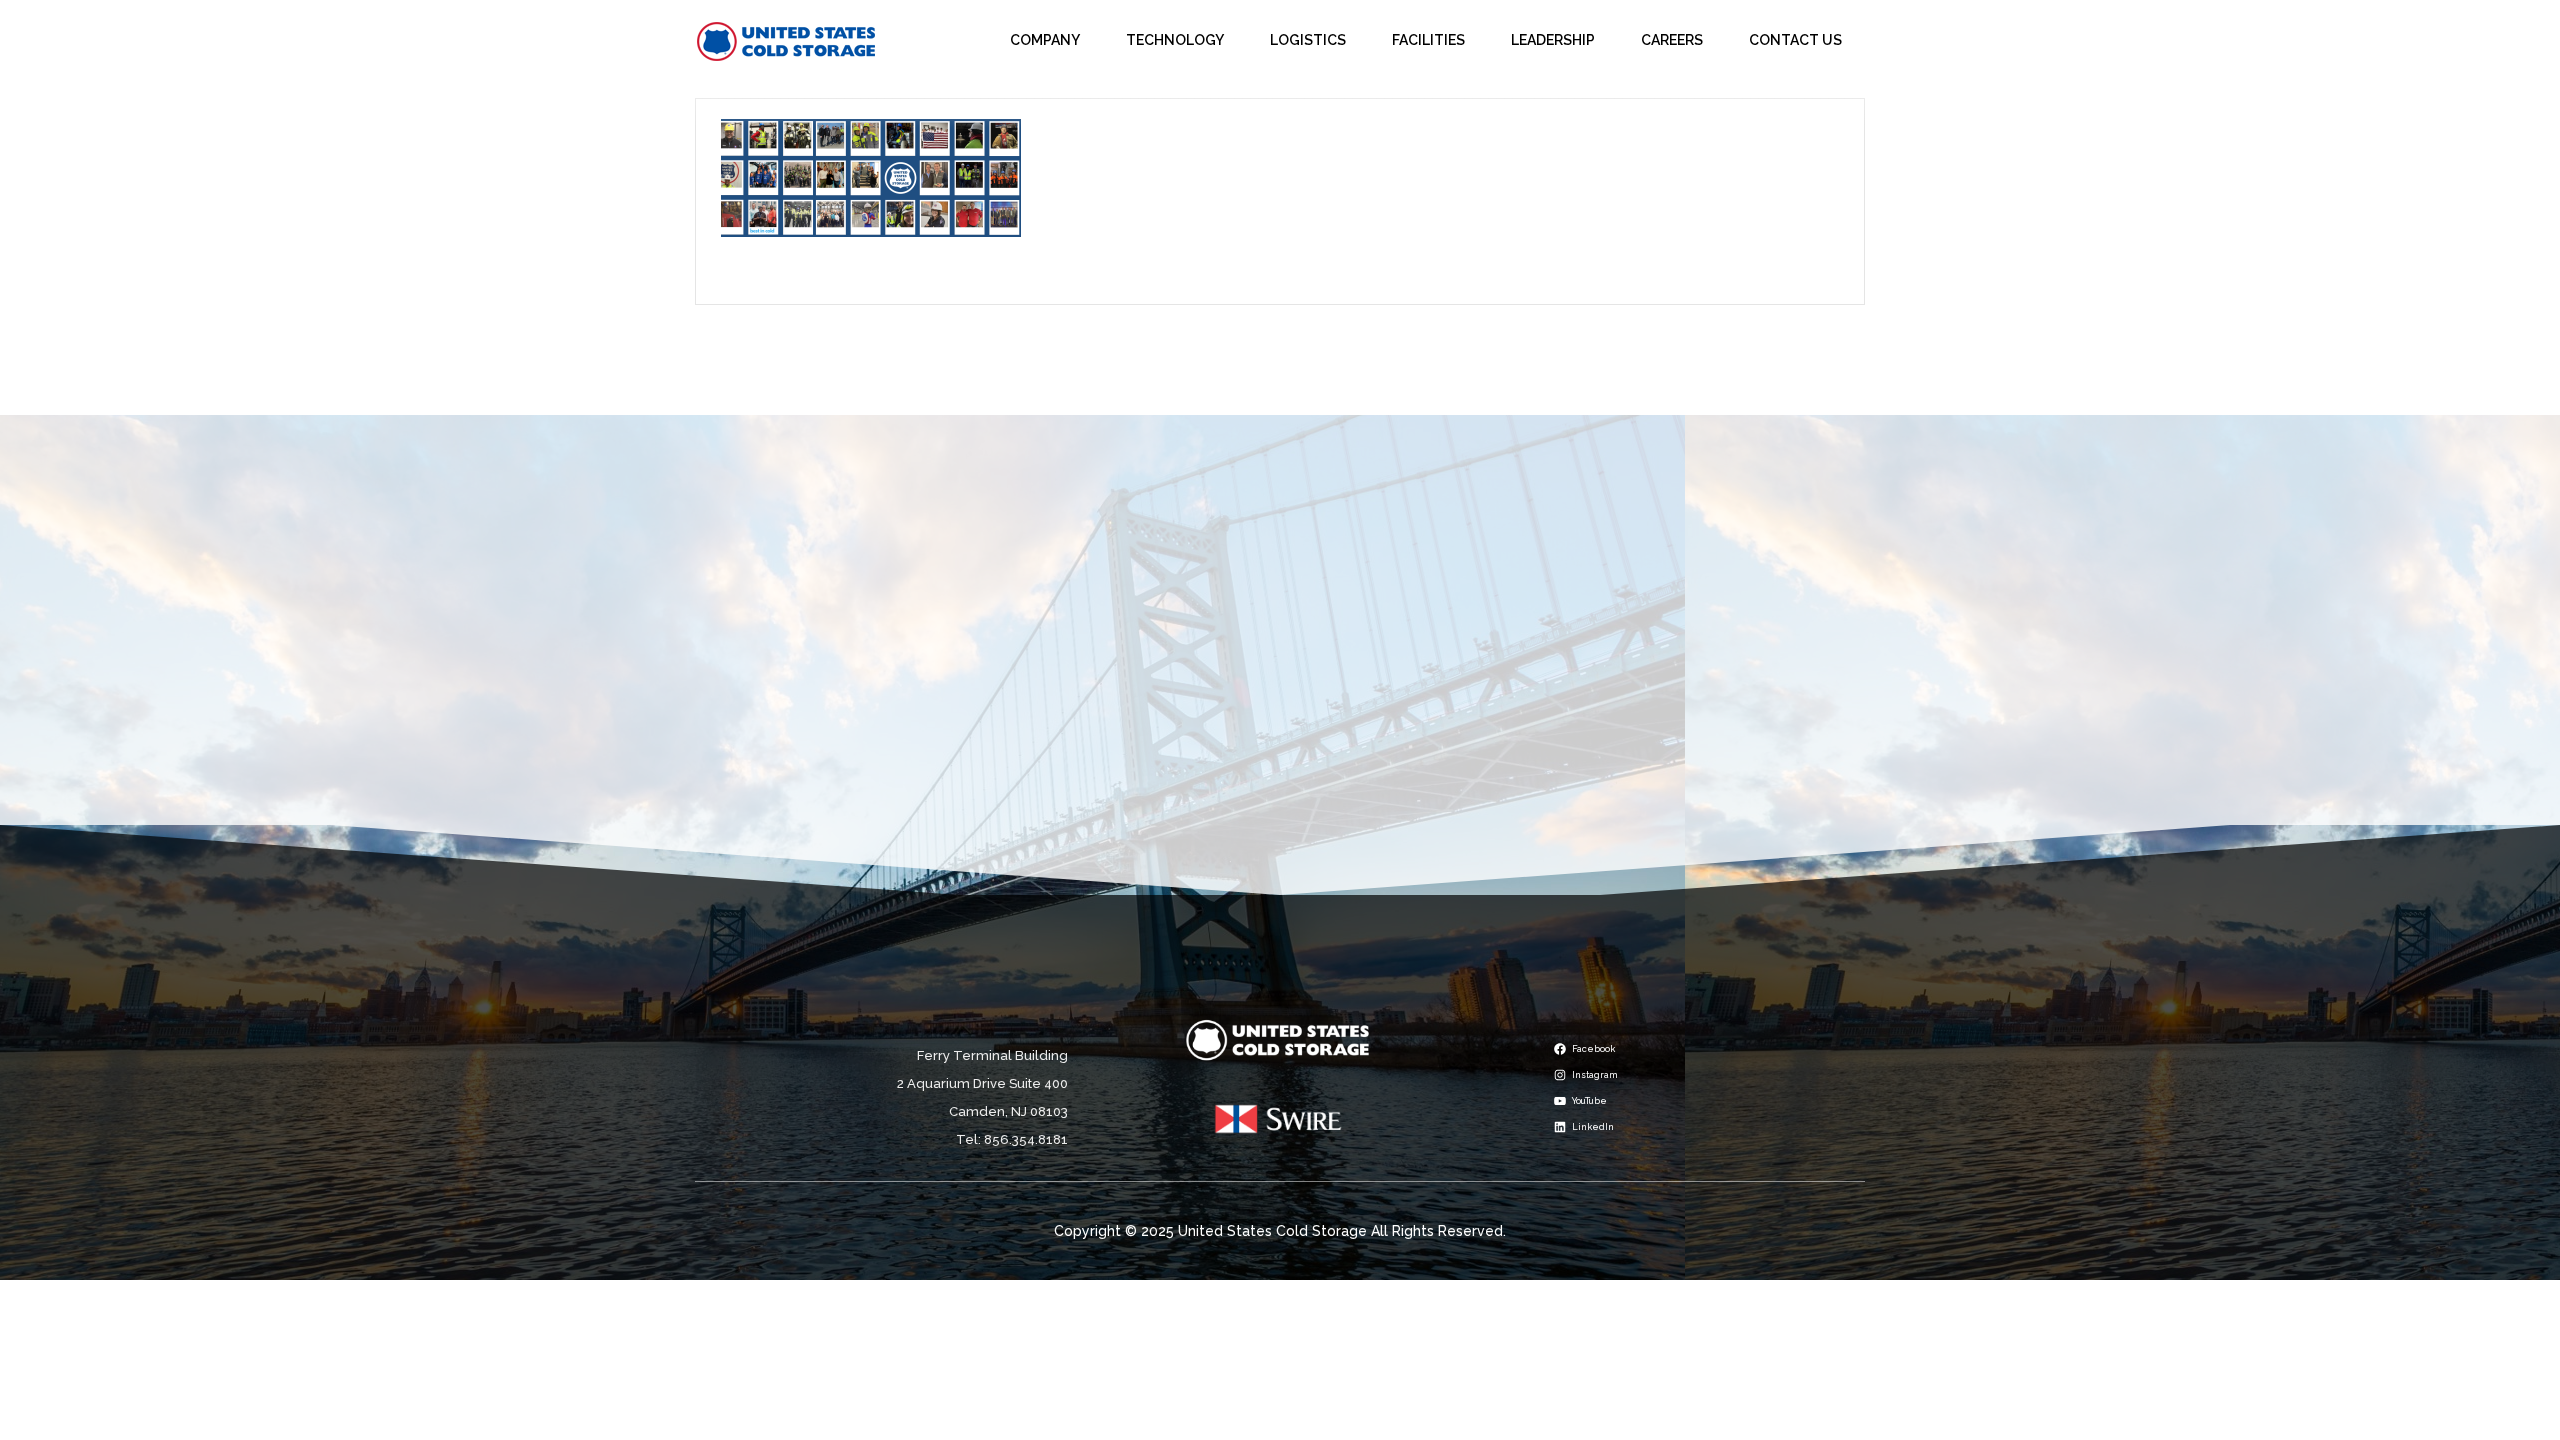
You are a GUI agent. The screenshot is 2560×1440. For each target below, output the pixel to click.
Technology (1175, 40)
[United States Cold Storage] (786, 40)
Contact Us (1795, 40)
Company (1045, 40)
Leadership (1553, 40)
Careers (1672, 40)
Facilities (1428, 40)
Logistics (1308, 40)
